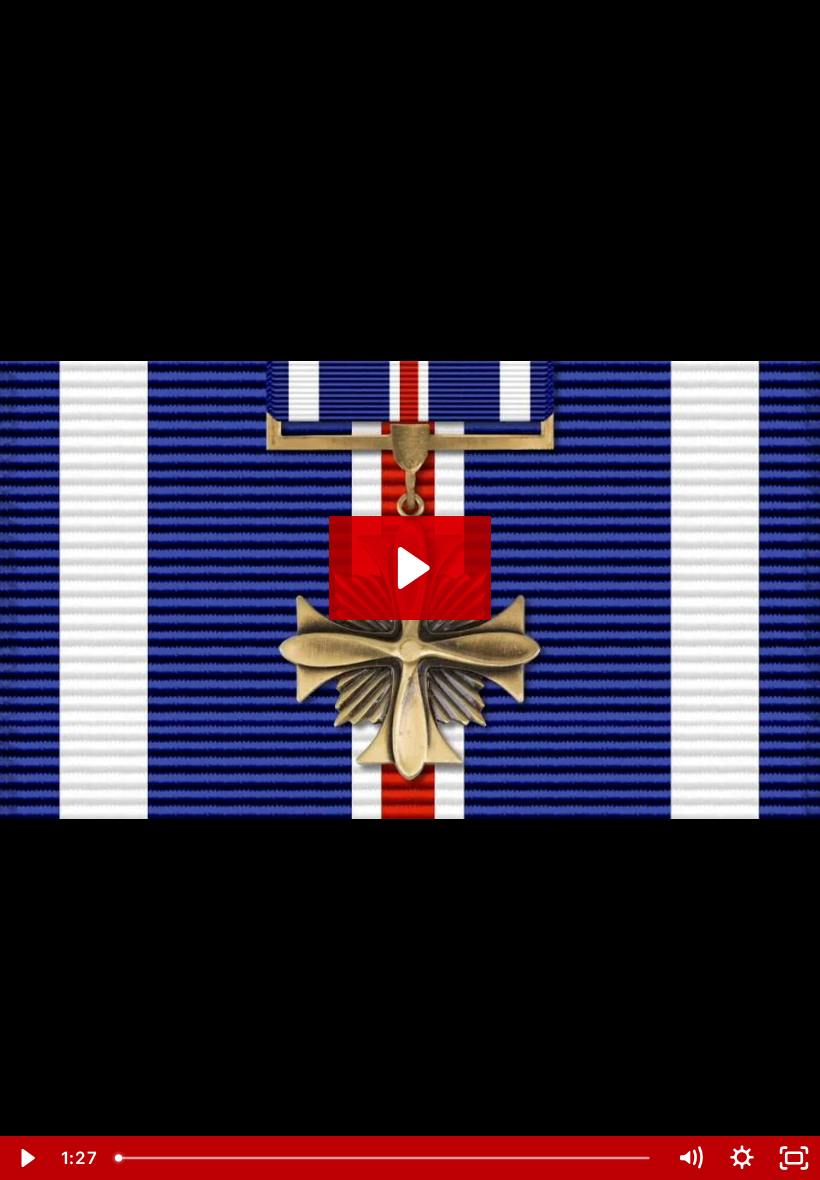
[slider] (385, 1158)
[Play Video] (26, 1158)
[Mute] (690, 1158)
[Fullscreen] (794, 1158)
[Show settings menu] (742, 1158)
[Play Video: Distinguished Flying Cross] (410, 568)
